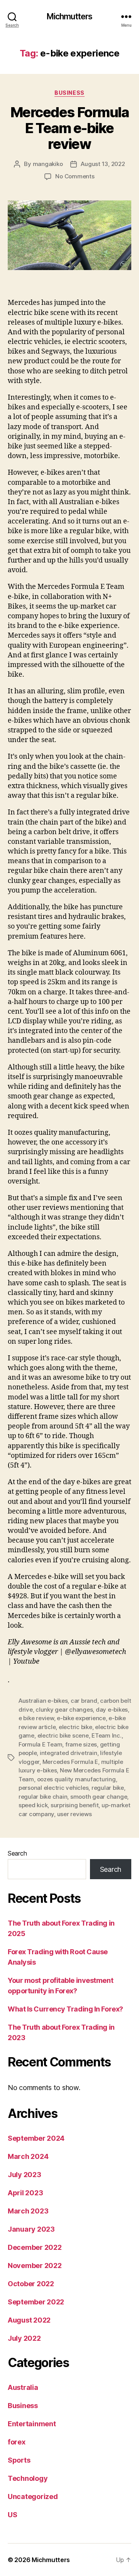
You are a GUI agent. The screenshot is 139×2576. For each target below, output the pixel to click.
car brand (84, 1701)
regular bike (108, 1788)
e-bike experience (81, 1718)
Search (17, 1853)
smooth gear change (99, 1797)
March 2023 (28, 2211)
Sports (19, 2460)
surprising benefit (75, 1805)
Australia (23, 2387)
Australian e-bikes (43, 1701)
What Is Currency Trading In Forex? (65, 2009)
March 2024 (28, 2156)
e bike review (36, 1718)
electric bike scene (63, 1735)
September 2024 (36, 2138)
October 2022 (31, 2284)
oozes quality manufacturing (76, 1779)
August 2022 (29, 2320)
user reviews (75, 1814)
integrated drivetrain (69, 1753)
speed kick (33, 1805)
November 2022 (35, 2266)
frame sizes (81, 1744)
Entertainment (32, 2424)
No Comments (75, 176)
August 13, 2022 (103, 164)
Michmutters (69, 16)
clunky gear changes (64, 1710)
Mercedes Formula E (70, 1762)
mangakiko (48, 164)
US (12, 2515)
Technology (28, 2478)
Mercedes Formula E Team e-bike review (69, 128)
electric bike (75, 1727)
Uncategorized (33, 2496)
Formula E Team (40, 1744)
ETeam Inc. (106, 1735)
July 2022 (24, 2338)
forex (17, 2442)
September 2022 (36, 2302)
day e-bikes (112, 1710)
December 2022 (35, 2247)
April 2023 (25, 2193)
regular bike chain (43, 1797)
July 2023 (25, 2175)
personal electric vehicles (53, 1788)
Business (69, 93)
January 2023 (31, 2229)
